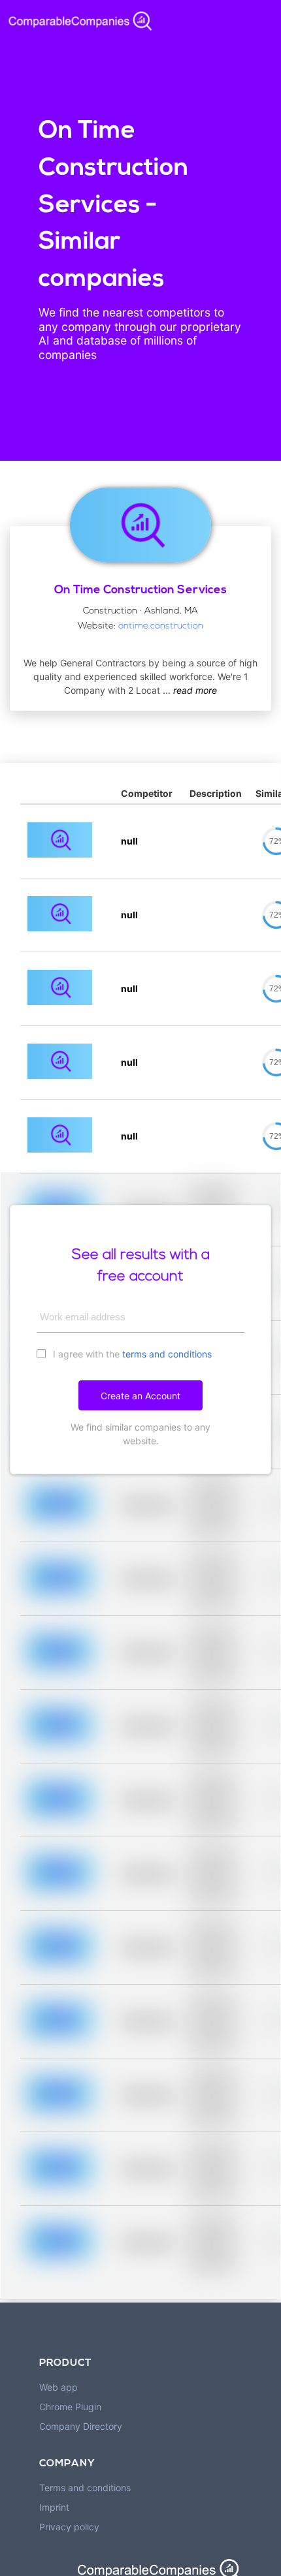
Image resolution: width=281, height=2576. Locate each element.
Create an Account (140, 1396)
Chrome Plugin (70, 2407)
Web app (58, 2387)
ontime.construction (161, 626)
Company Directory (81, 2426)
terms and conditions (167, 1354)
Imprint (54, 2507)
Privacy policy (69, 2527)
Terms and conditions (85, 2488)
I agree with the (131, 1354)
